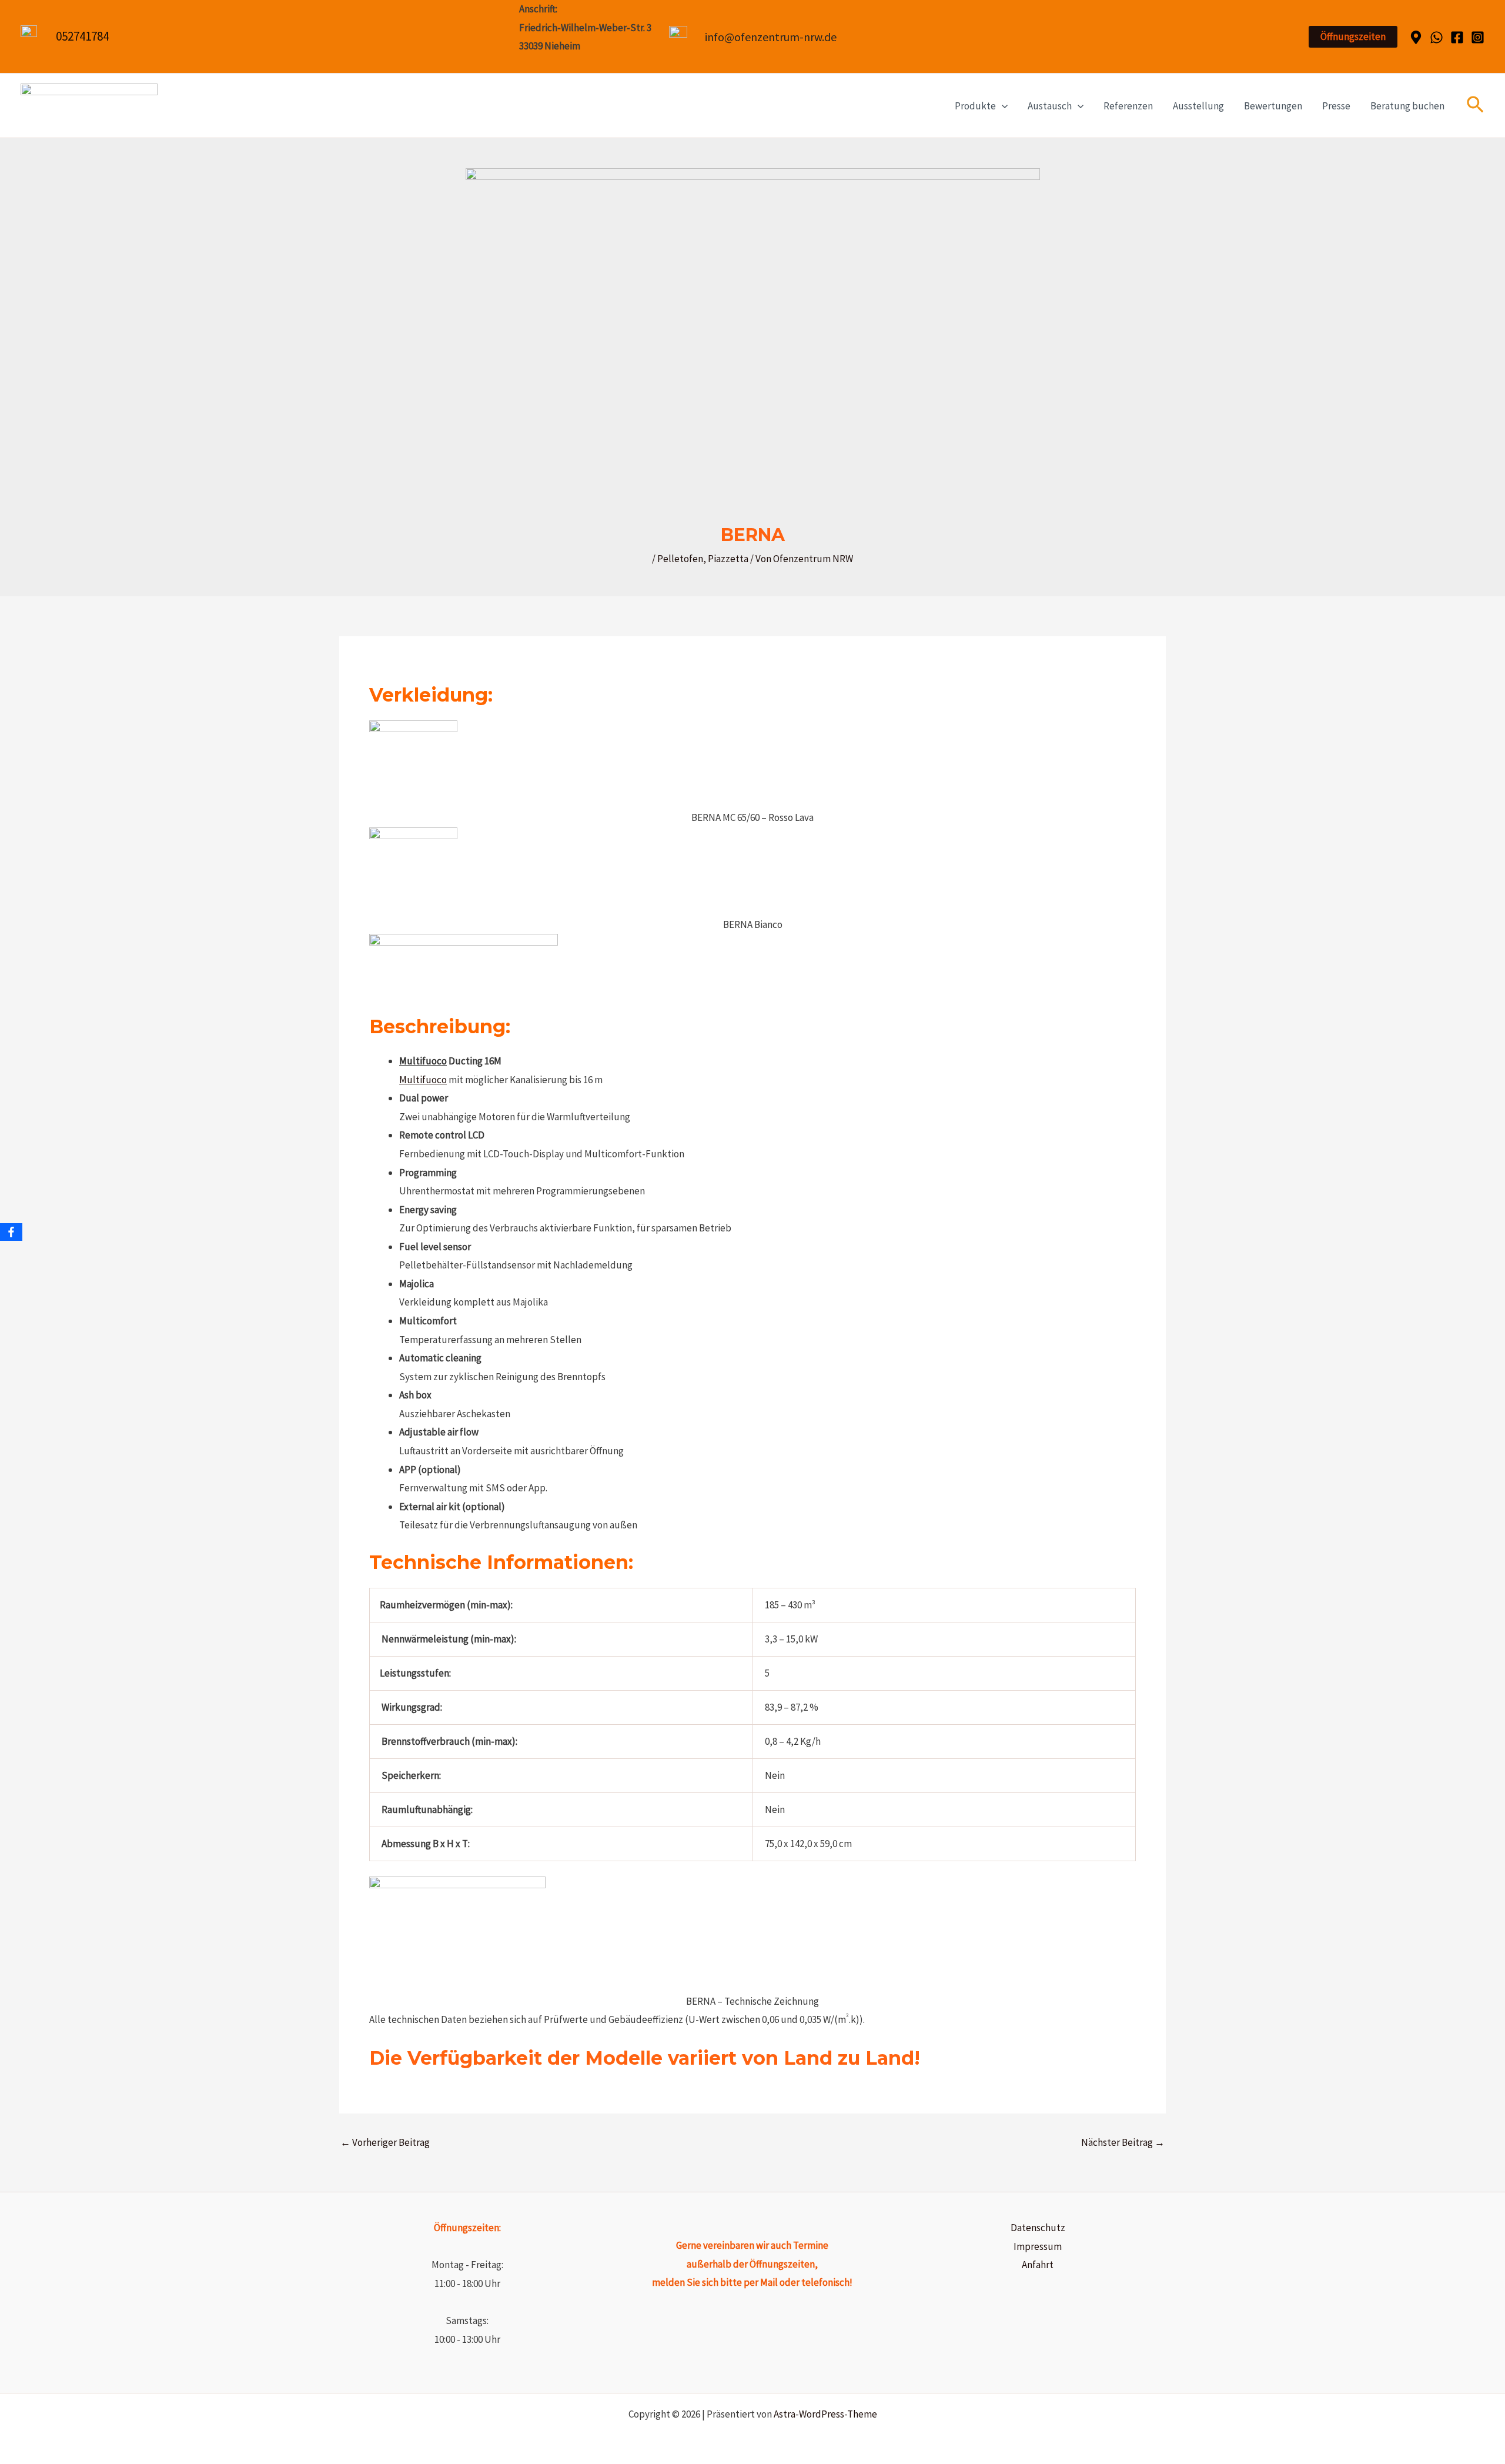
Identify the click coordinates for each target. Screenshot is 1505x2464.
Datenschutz (1038, 2228)
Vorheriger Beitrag (385, 2143)
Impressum (1038, 2246)
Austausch (1050, 106)
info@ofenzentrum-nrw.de (771, 37)
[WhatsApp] (1437, 37)
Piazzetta (728, 559)
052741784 (82, 36)
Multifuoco (423, 1061)
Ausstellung (1198, 106)
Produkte (975, 106)
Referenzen (1128, 106)
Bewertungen (1273, 106)
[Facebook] (1457, 37)
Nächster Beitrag (1123, 2143)
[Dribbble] (1416, 37)
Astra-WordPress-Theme (825, 2414)
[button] (1353, 37)
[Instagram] (1478, 37)
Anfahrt (1038, 2265)
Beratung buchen (1407, 106)
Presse (1336, 106)
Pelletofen (680, 559)
